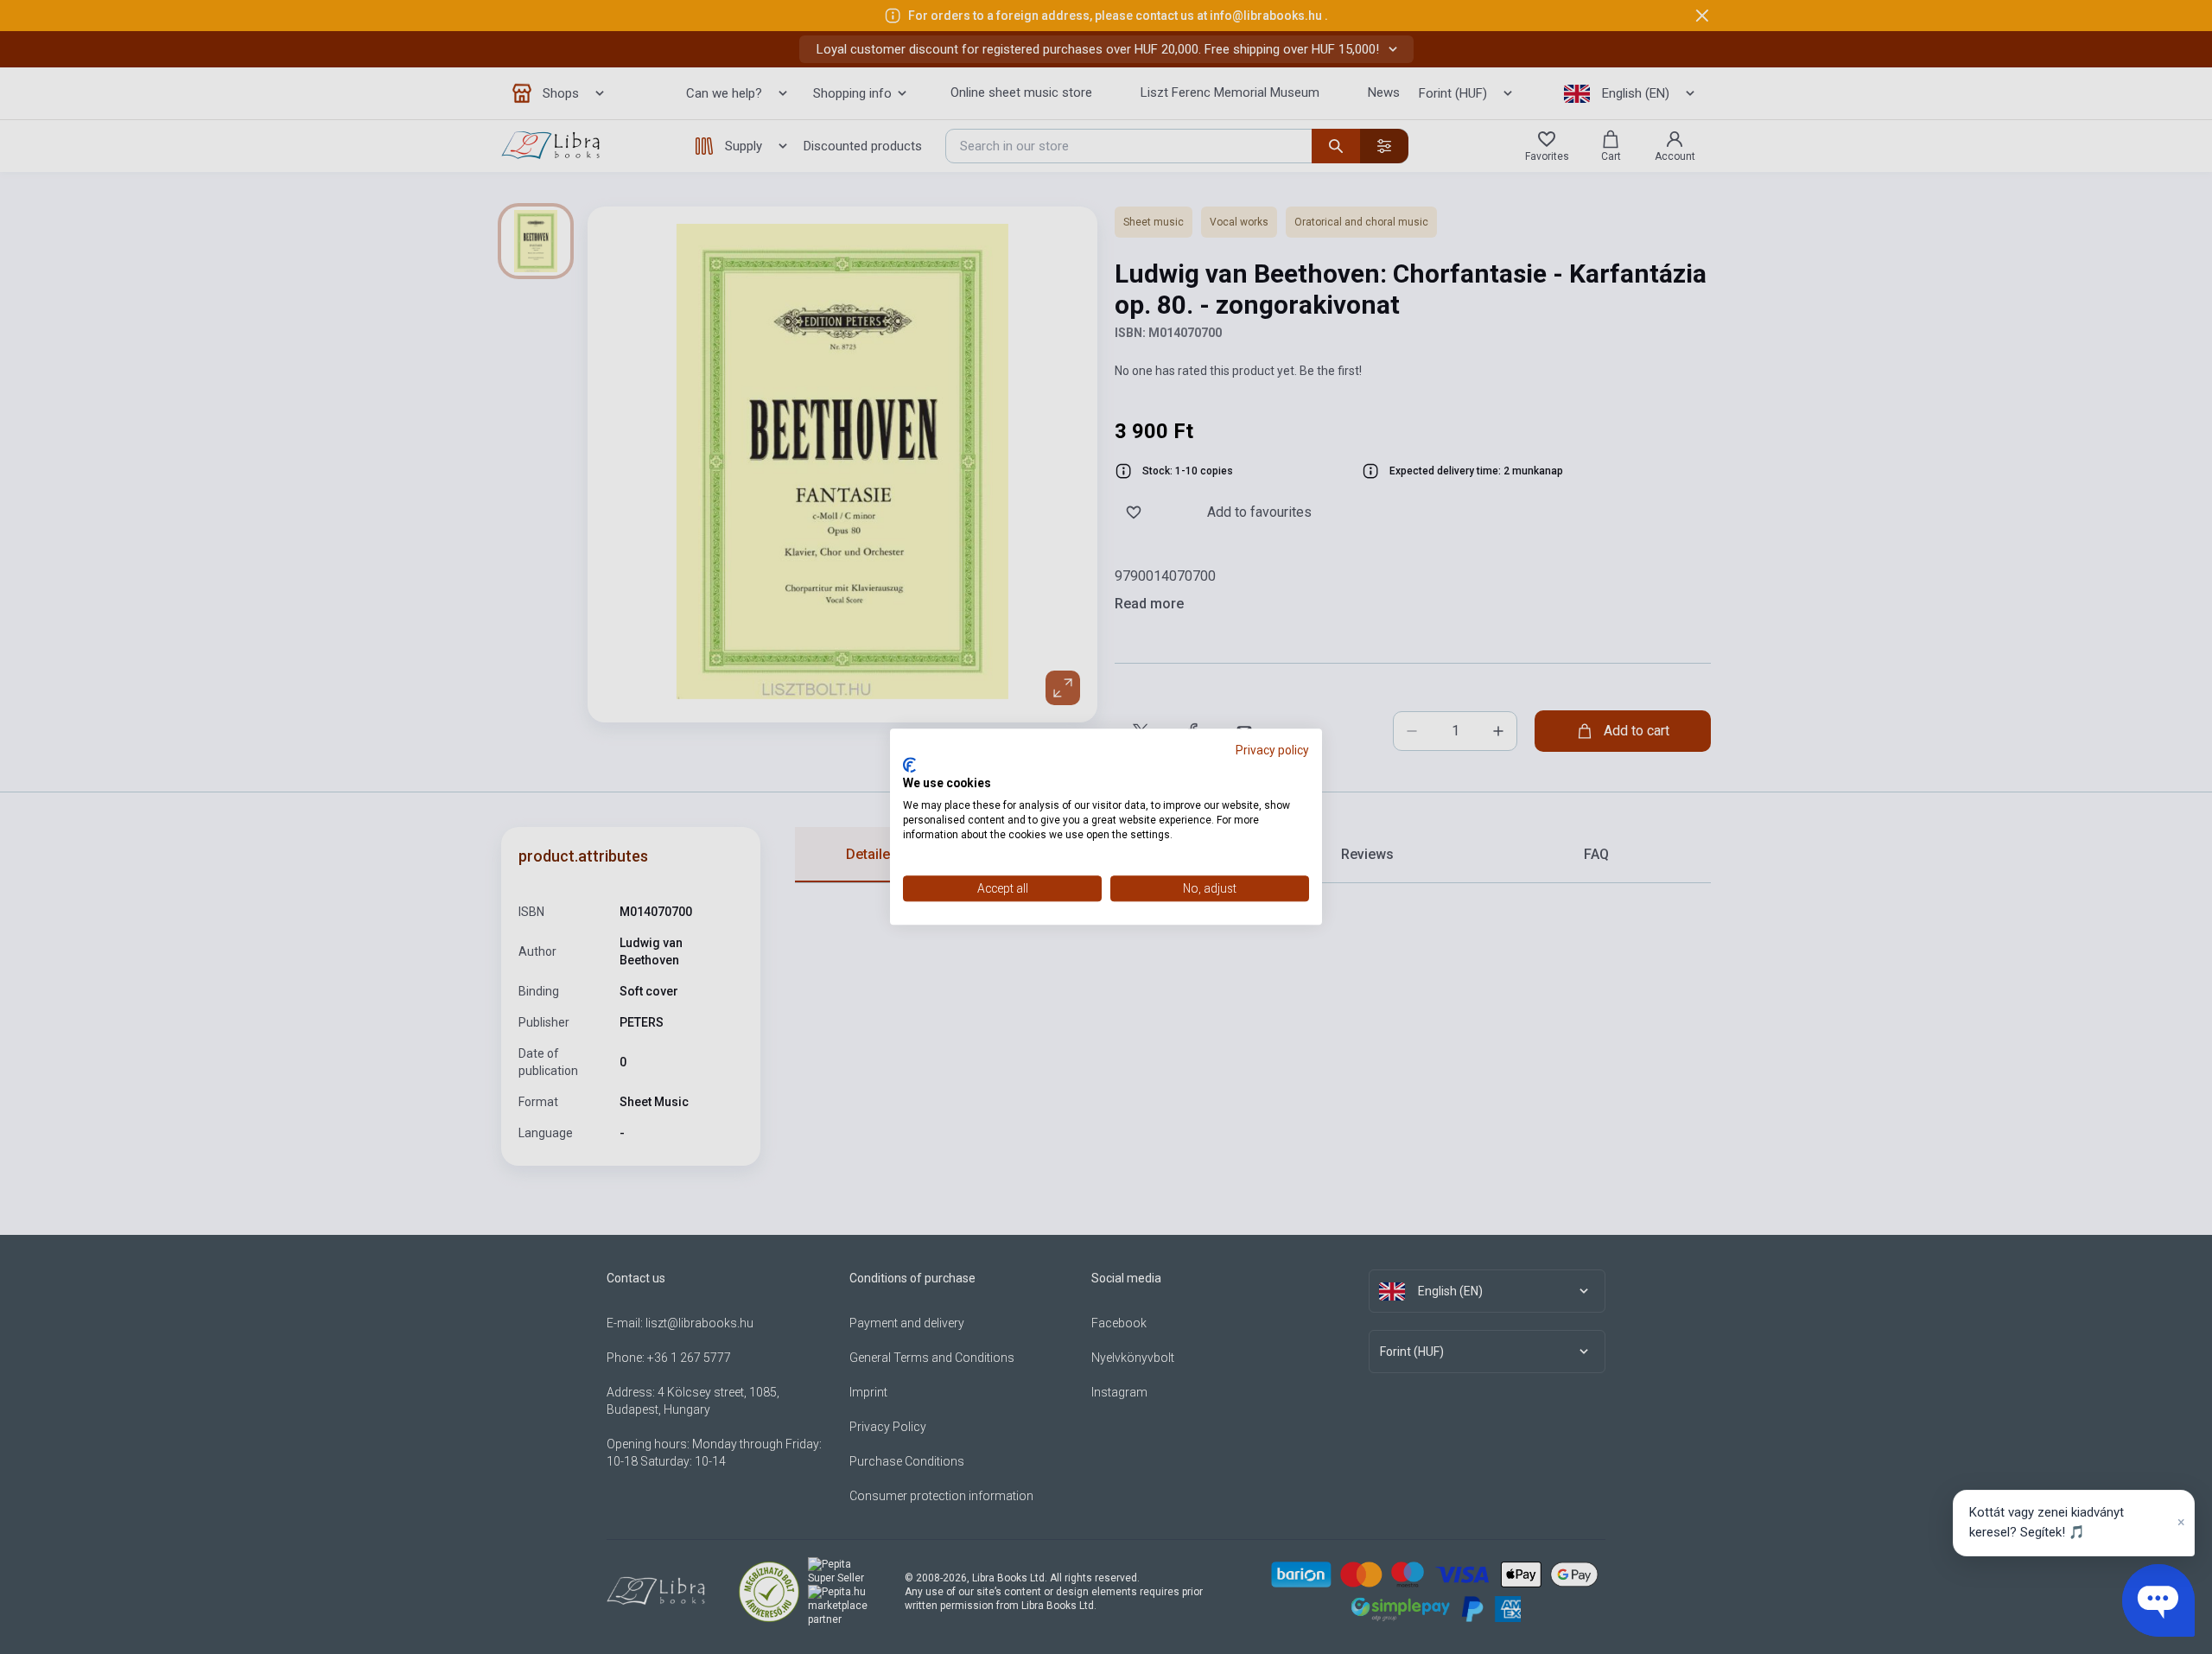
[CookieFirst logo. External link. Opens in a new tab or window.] (909, 765)
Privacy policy (1272, 750)
